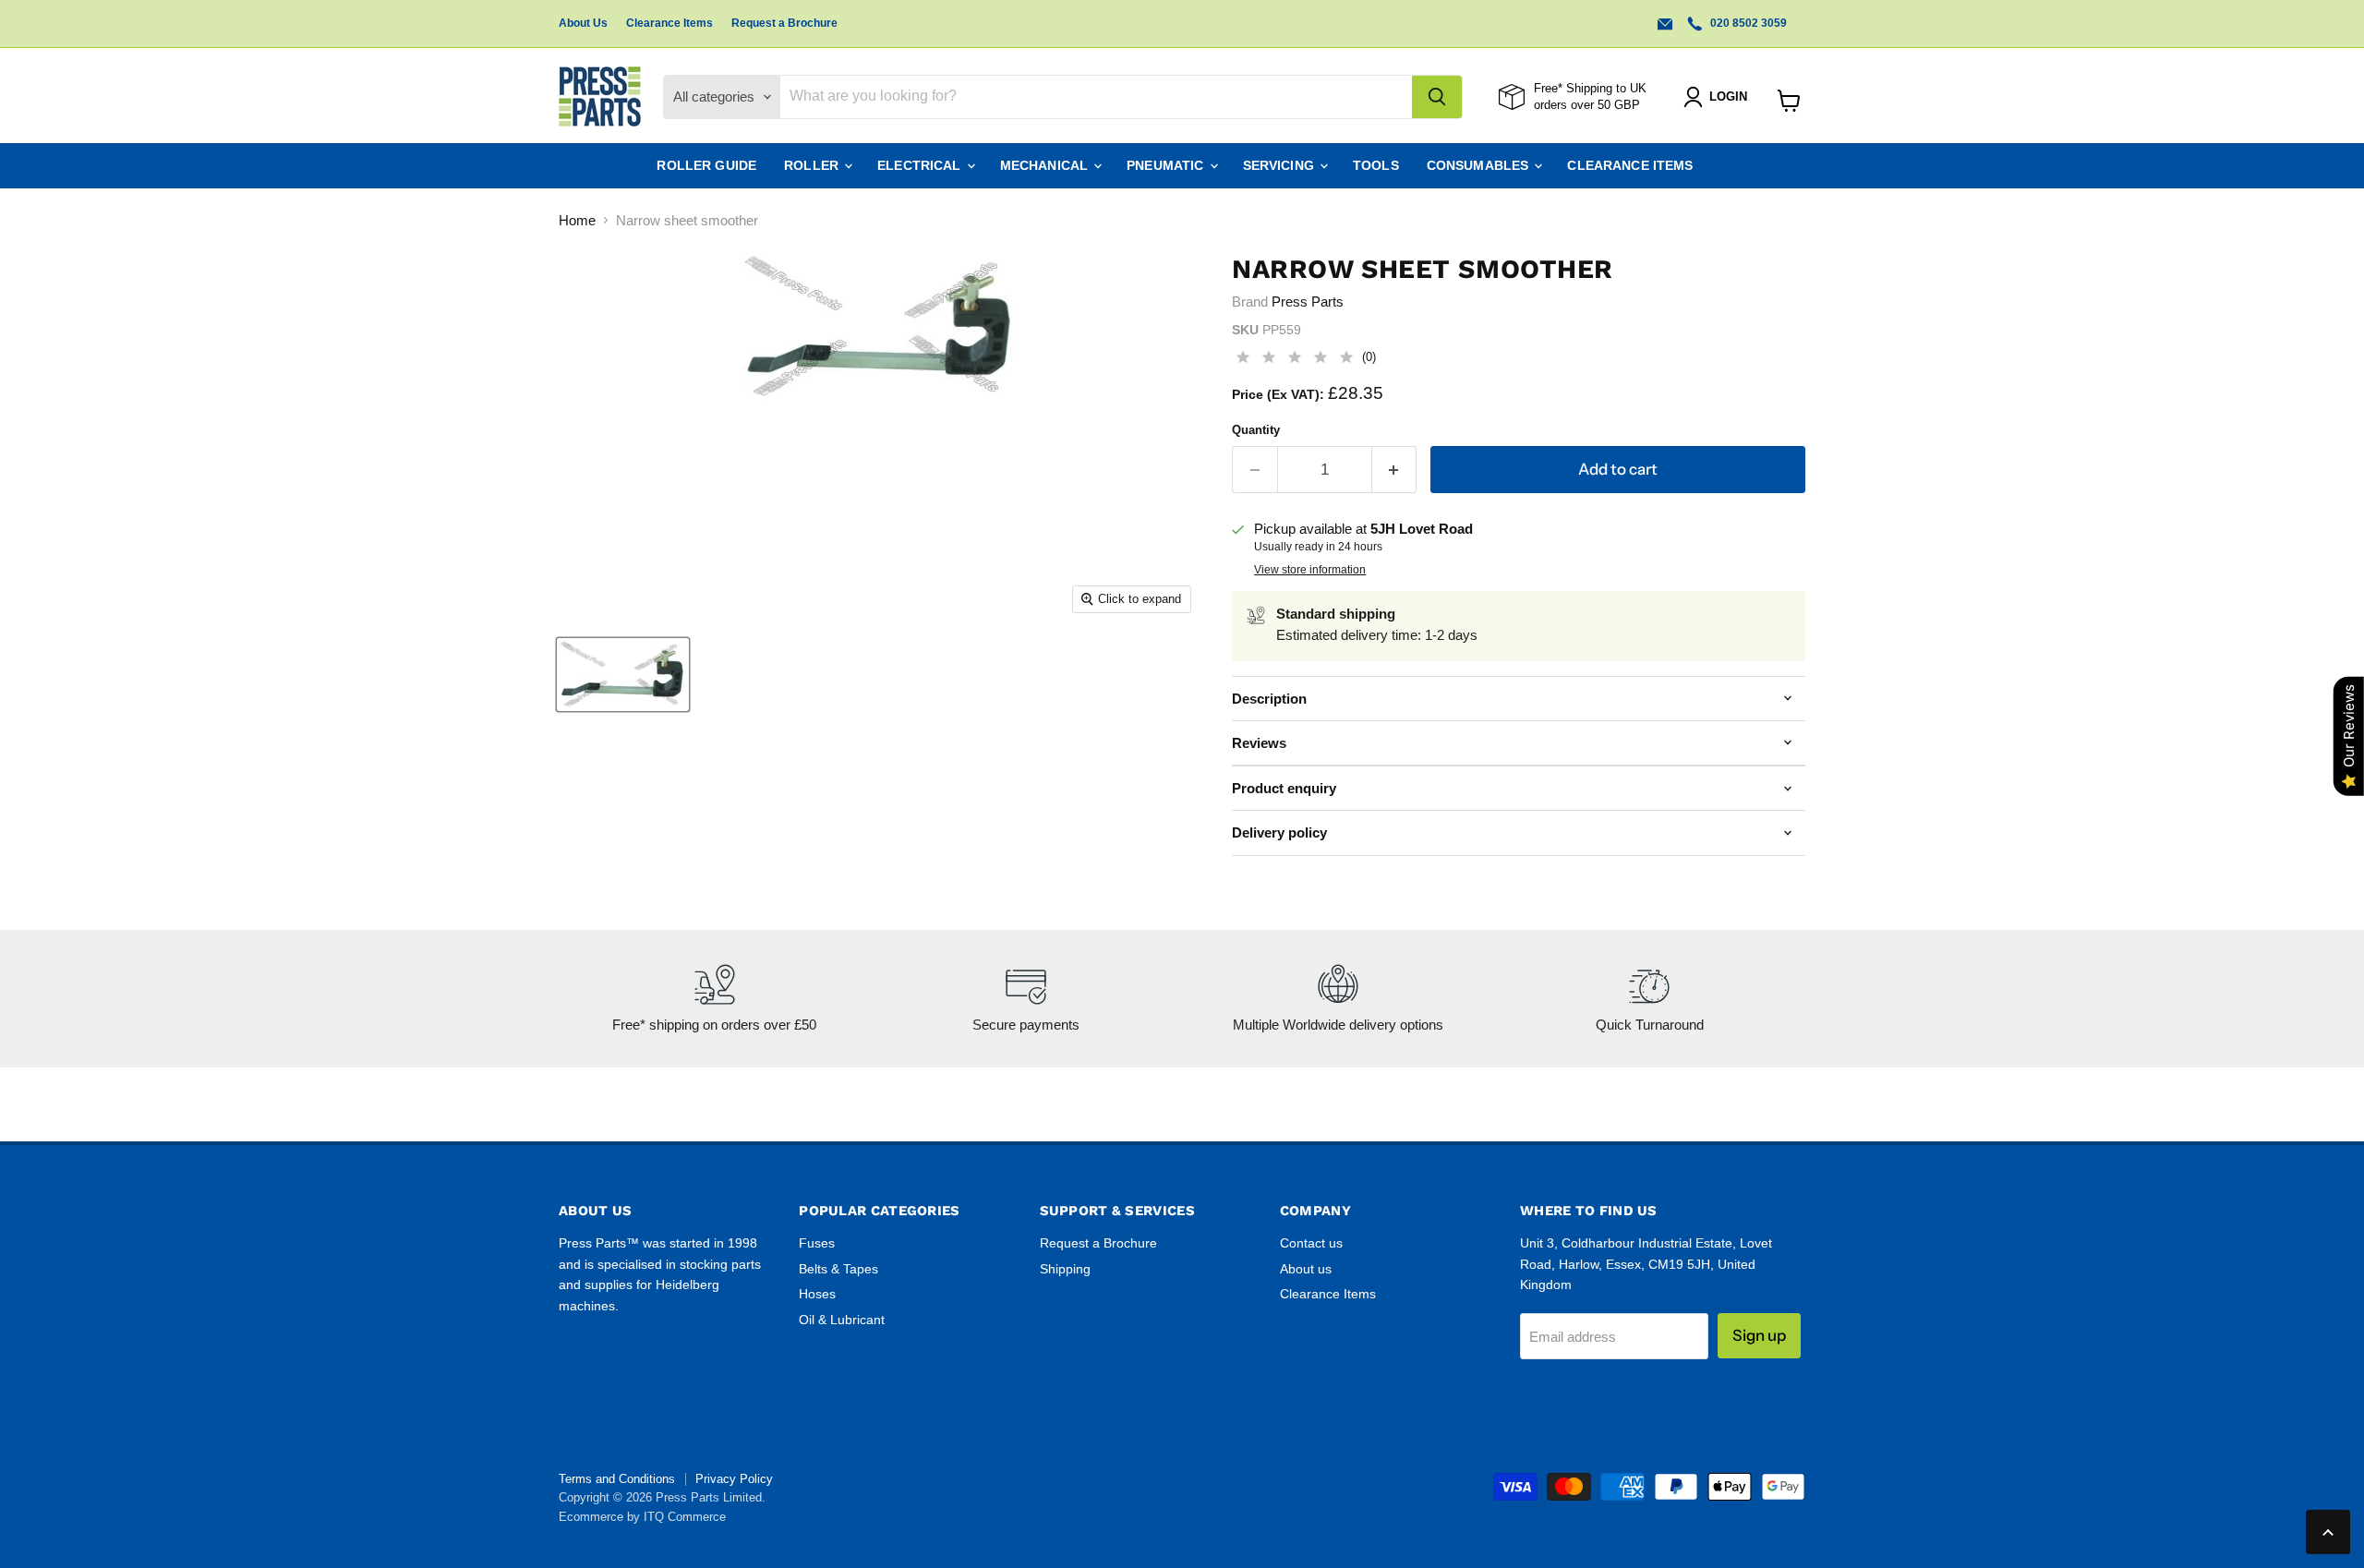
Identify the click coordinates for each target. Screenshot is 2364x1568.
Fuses (817, 1243)
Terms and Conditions (617, 1479)
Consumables (1480, 165)
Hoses (817, 1294)
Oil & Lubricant (842, 1320)
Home (577, 220)
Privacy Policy (734, 1479)
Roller (813, 165)
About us (1306, 1269)
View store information (1310, 570)
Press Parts (1308, 302)
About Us (583, 23)
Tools (1376, 165)
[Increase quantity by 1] (1395, 470)
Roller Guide (706, 165)
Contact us (1311, 1243)
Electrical (921, 165)
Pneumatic (1167, 165)
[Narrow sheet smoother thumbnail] (623, 675)
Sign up (1759, 1335)
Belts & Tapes (838, 1269)
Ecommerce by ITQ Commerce (642, 1517)
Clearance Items (669, 23)
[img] (1295, 360)
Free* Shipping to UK (1590, 88)
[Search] (1437, 97)
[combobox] (1096, 97)
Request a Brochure (784, 23)
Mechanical (1046, 165)
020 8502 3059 (1747, 23)
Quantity (1256, 430)
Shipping (1065, 1269)
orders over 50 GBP (1587, 105)
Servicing (1280, 165)
